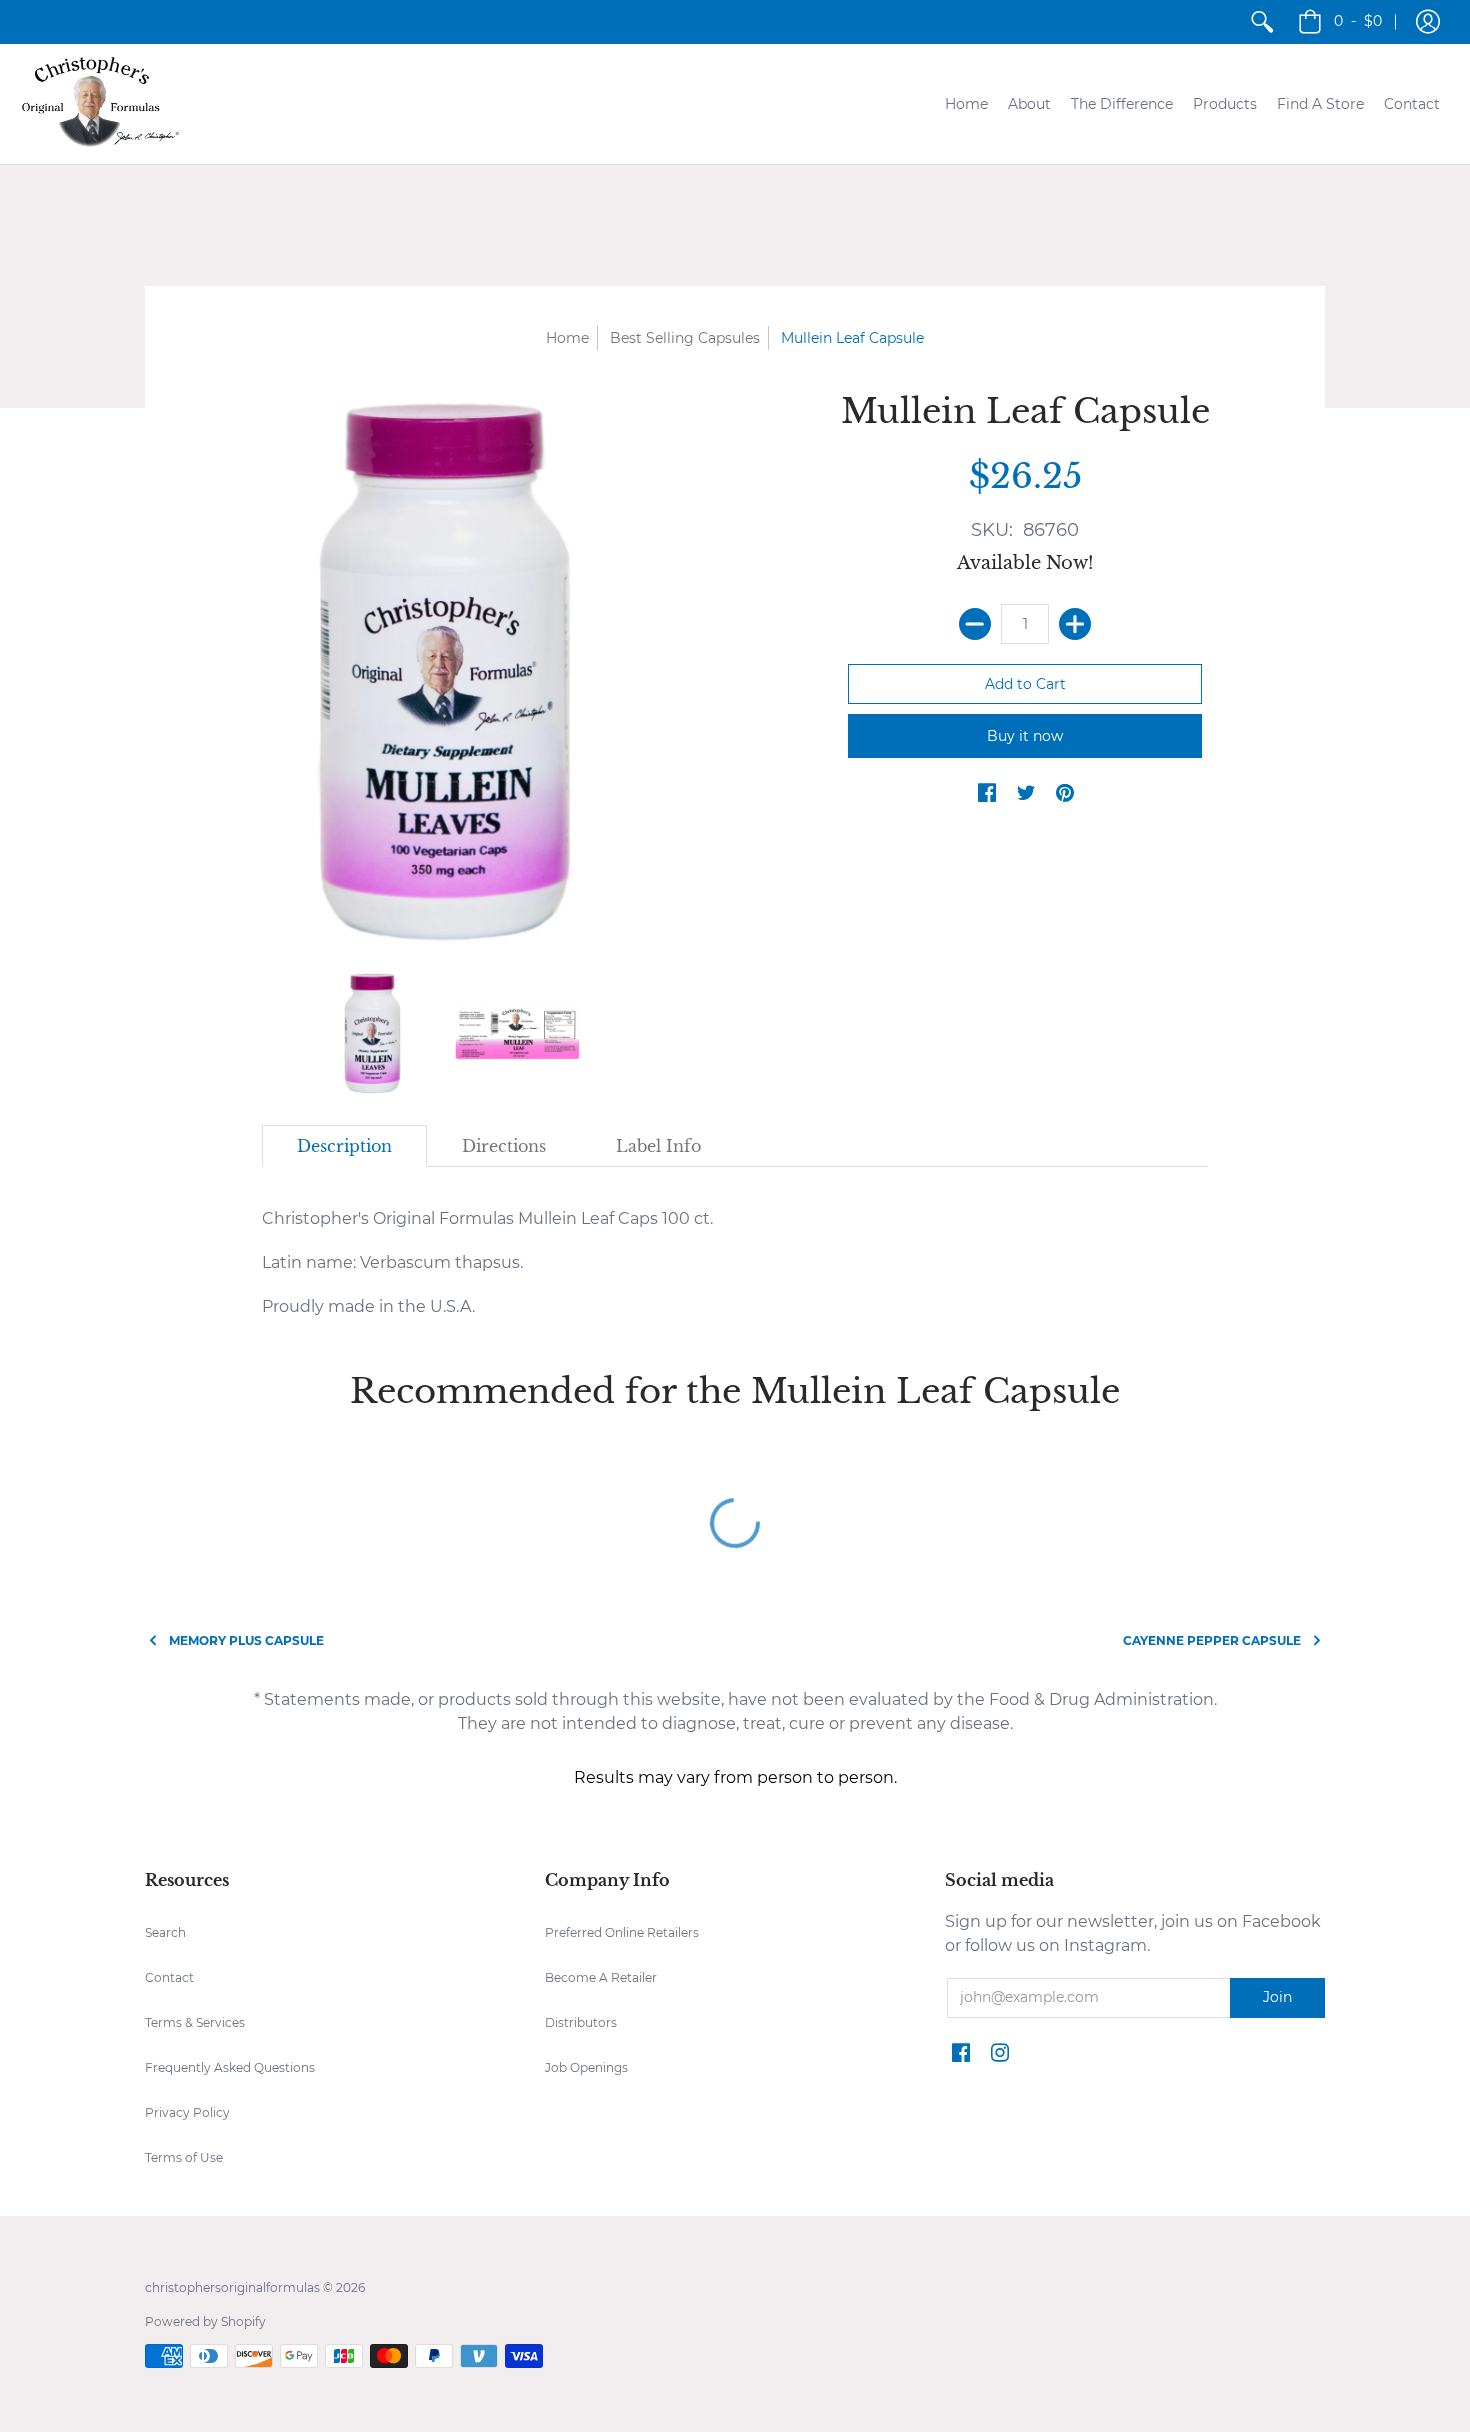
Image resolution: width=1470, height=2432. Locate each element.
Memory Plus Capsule (246, 1640)
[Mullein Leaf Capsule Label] (517, 1032)
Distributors (581, 2022)
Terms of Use (184, 2157)
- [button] (1358, 21)
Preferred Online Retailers (622, 1932)
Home (567, 338)
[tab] (344, 1146)
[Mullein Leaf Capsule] (372, 1032)
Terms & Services (195, 2022)
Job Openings (586, 2067)
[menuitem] (1262, 22)
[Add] (1075, 624)
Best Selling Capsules (685, 338)
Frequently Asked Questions (230, 2067)
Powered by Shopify (205, 2321)
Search (165, 1932)
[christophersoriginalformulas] (100, 104)
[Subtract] (975, 624)
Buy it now (1025, 736)
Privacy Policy (187, 2112)
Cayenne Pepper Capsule (1212, 1640)
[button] (1428, 22)
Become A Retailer (601, 1977)
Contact (169, 1977)
